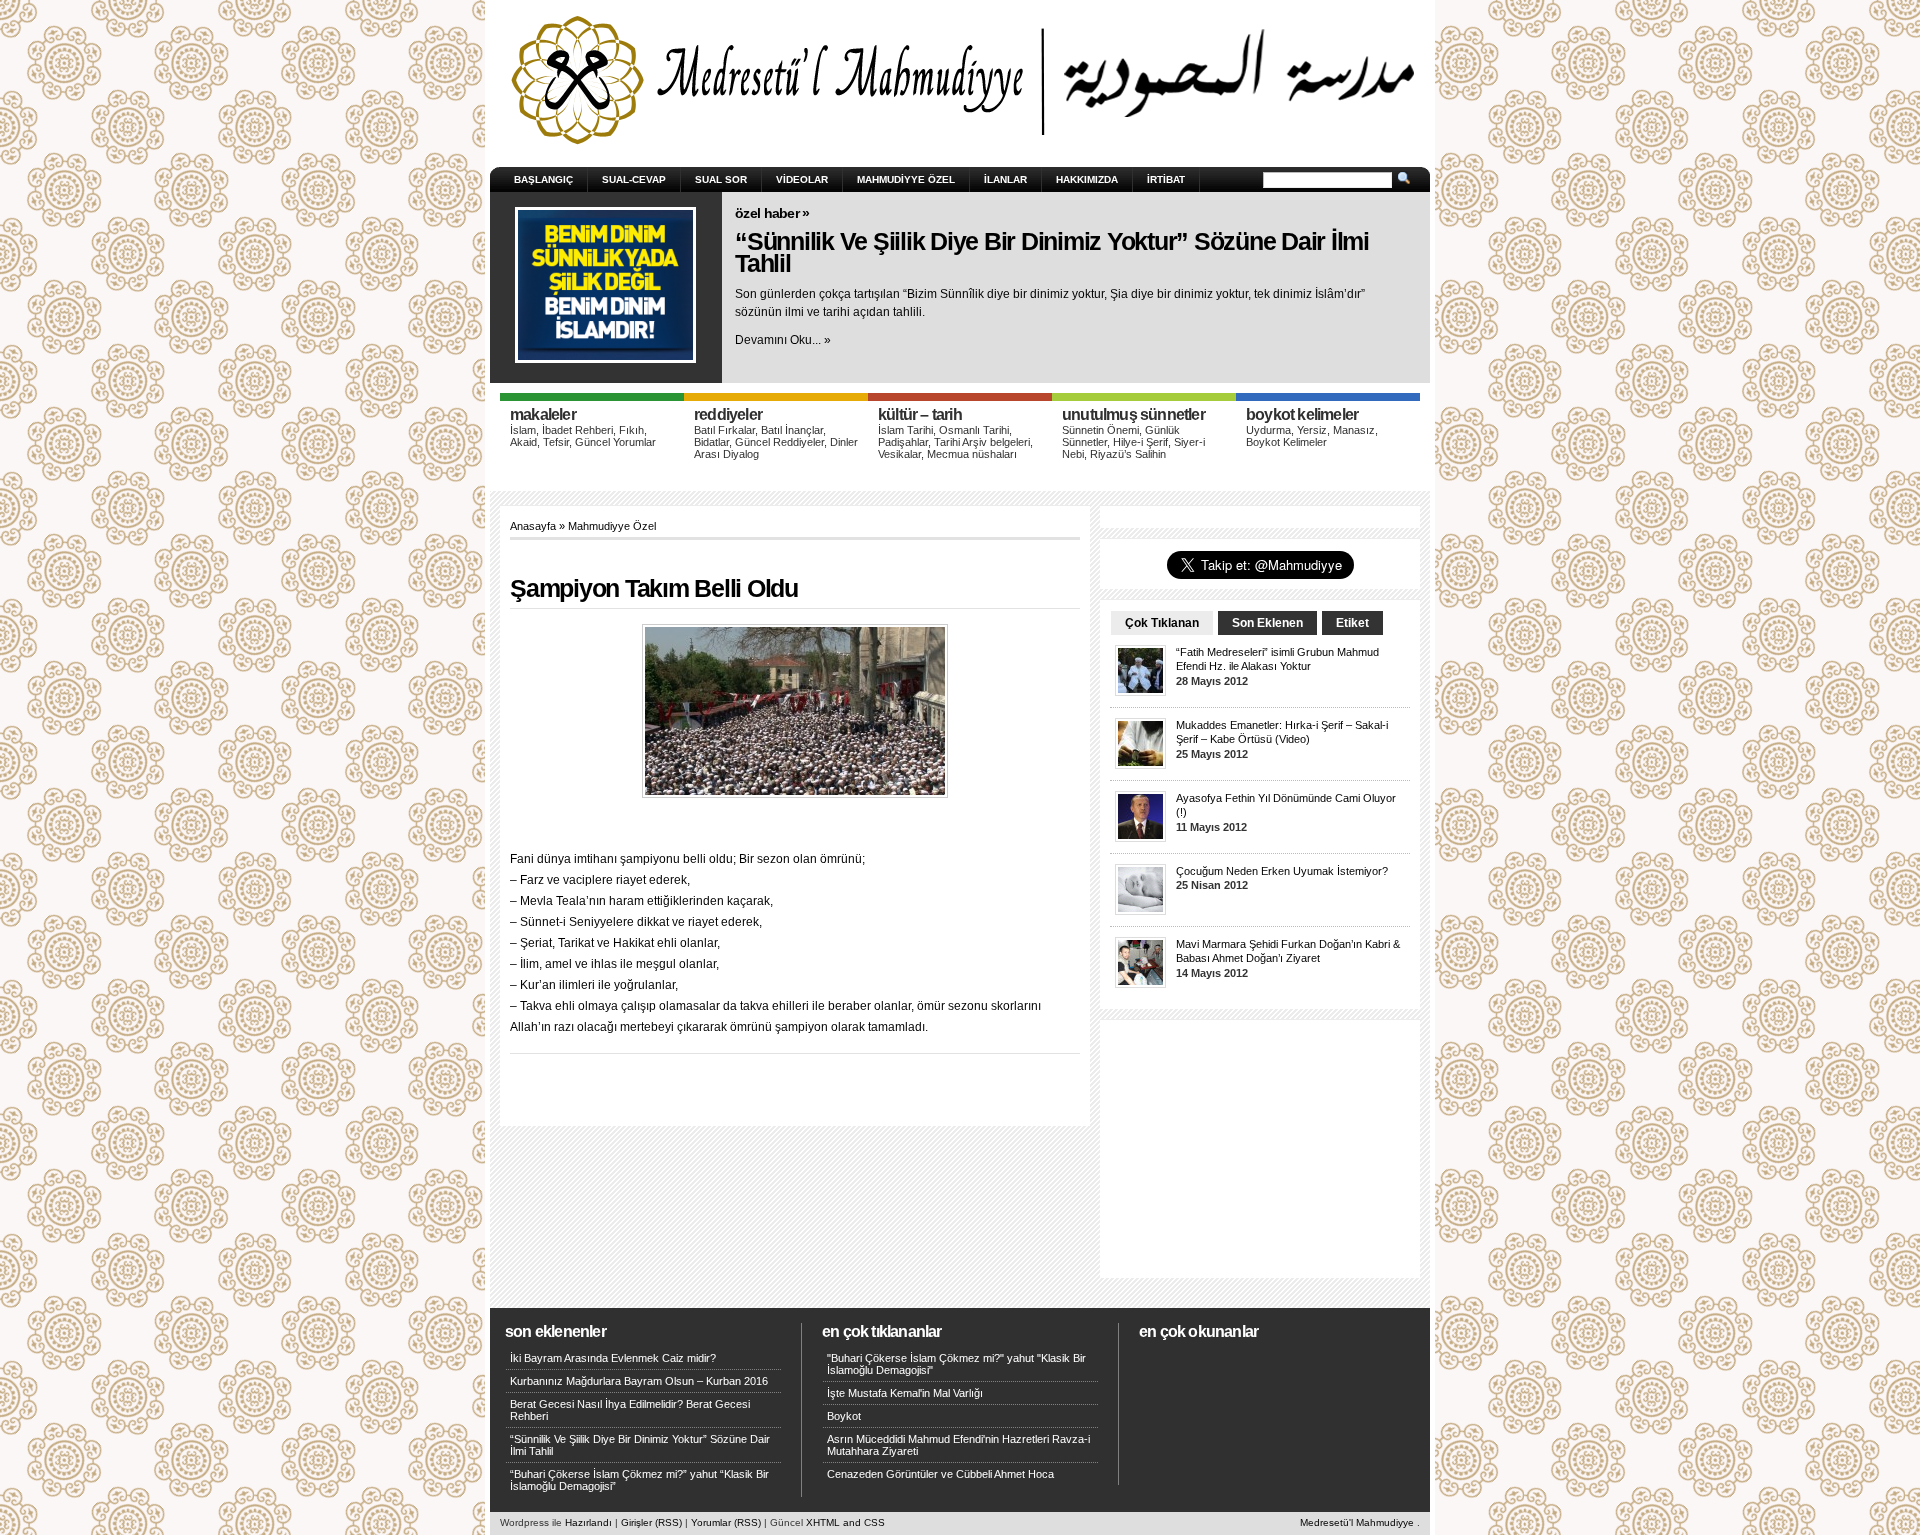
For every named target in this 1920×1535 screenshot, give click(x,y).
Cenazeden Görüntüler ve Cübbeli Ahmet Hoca (940, 1474)
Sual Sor (721, 179)
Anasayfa (533, 526)
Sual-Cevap (634, 179)
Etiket (1352, 623)
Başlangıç (543, 179)
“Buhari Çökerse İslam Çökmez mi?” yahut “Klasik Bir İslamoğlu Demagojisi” (639, 1480)
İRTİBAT (1166, 179)
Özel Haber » (772, 213)
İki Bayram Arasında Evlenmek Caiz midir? (613, 1358)
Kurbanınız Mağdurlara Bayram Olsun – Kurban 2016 (639, 1381)
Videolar (802, 179)
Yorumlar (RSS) (726, 1522)
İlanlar (1005, 179)
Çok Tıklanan (1162, 623)
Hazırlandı (588, 1522)
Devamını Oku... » (783, 340)
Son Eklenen (1267, 623)
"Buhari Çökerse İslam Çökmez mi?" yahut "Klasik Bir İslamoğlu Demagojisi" (956, 1364)
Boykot (844, 1416)
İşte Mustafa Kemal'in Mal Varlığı (905, 1393)
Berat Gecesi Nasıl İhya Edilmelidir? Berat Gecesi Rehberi (630, 1410)
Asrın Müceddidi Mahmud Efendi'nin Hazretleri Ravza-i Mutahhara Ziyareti (958, 1445)
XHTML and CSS (845, 1522)
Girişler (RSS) (651, 1522)
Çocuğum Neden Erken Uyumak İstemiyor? (1282, 871)
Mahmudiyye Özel (906, 179)
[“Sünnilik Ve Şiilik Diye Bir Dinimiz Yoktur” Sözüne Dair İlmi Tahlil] (605, 285)
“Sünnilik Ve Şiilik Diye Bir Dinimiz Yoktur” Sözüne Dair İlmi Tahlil (1052, 252)
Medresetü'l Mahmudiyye (1357, 1522)
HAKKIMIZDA (1087, 179)
